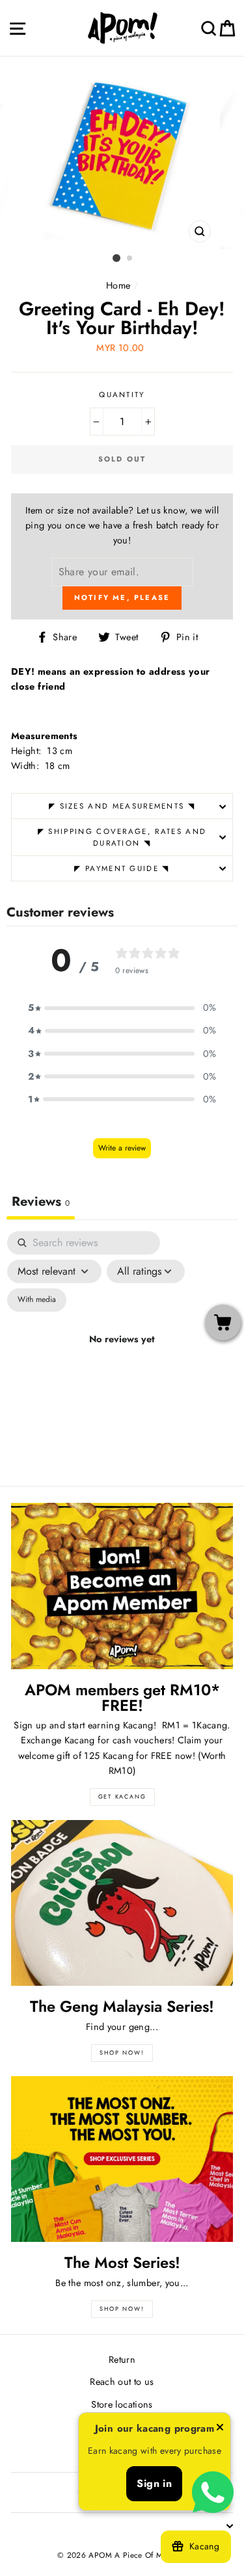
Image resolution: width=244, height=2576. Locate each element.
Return (122, 2360)
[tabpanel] (122, 1355)
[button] (122, 1008)
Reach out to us (122, 2382)
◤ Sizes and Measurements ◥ (122, 806)
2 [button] (130, 259)
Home (118, 285)
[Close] (220, 2429)
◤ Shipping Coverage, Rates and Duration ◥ (122, 838)
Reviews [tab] (41, 1202)
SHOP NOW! (122, 2052)
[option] (122, 153)
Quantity (122, 395)
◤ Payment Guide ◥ (122, 868)
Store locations (122, 2404)
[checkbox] (37, 1300)
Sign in (154, 2483)
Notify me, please (122, 597)
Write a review (122, 1148)
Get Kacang (122, 1796)
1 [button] (116, 258)
